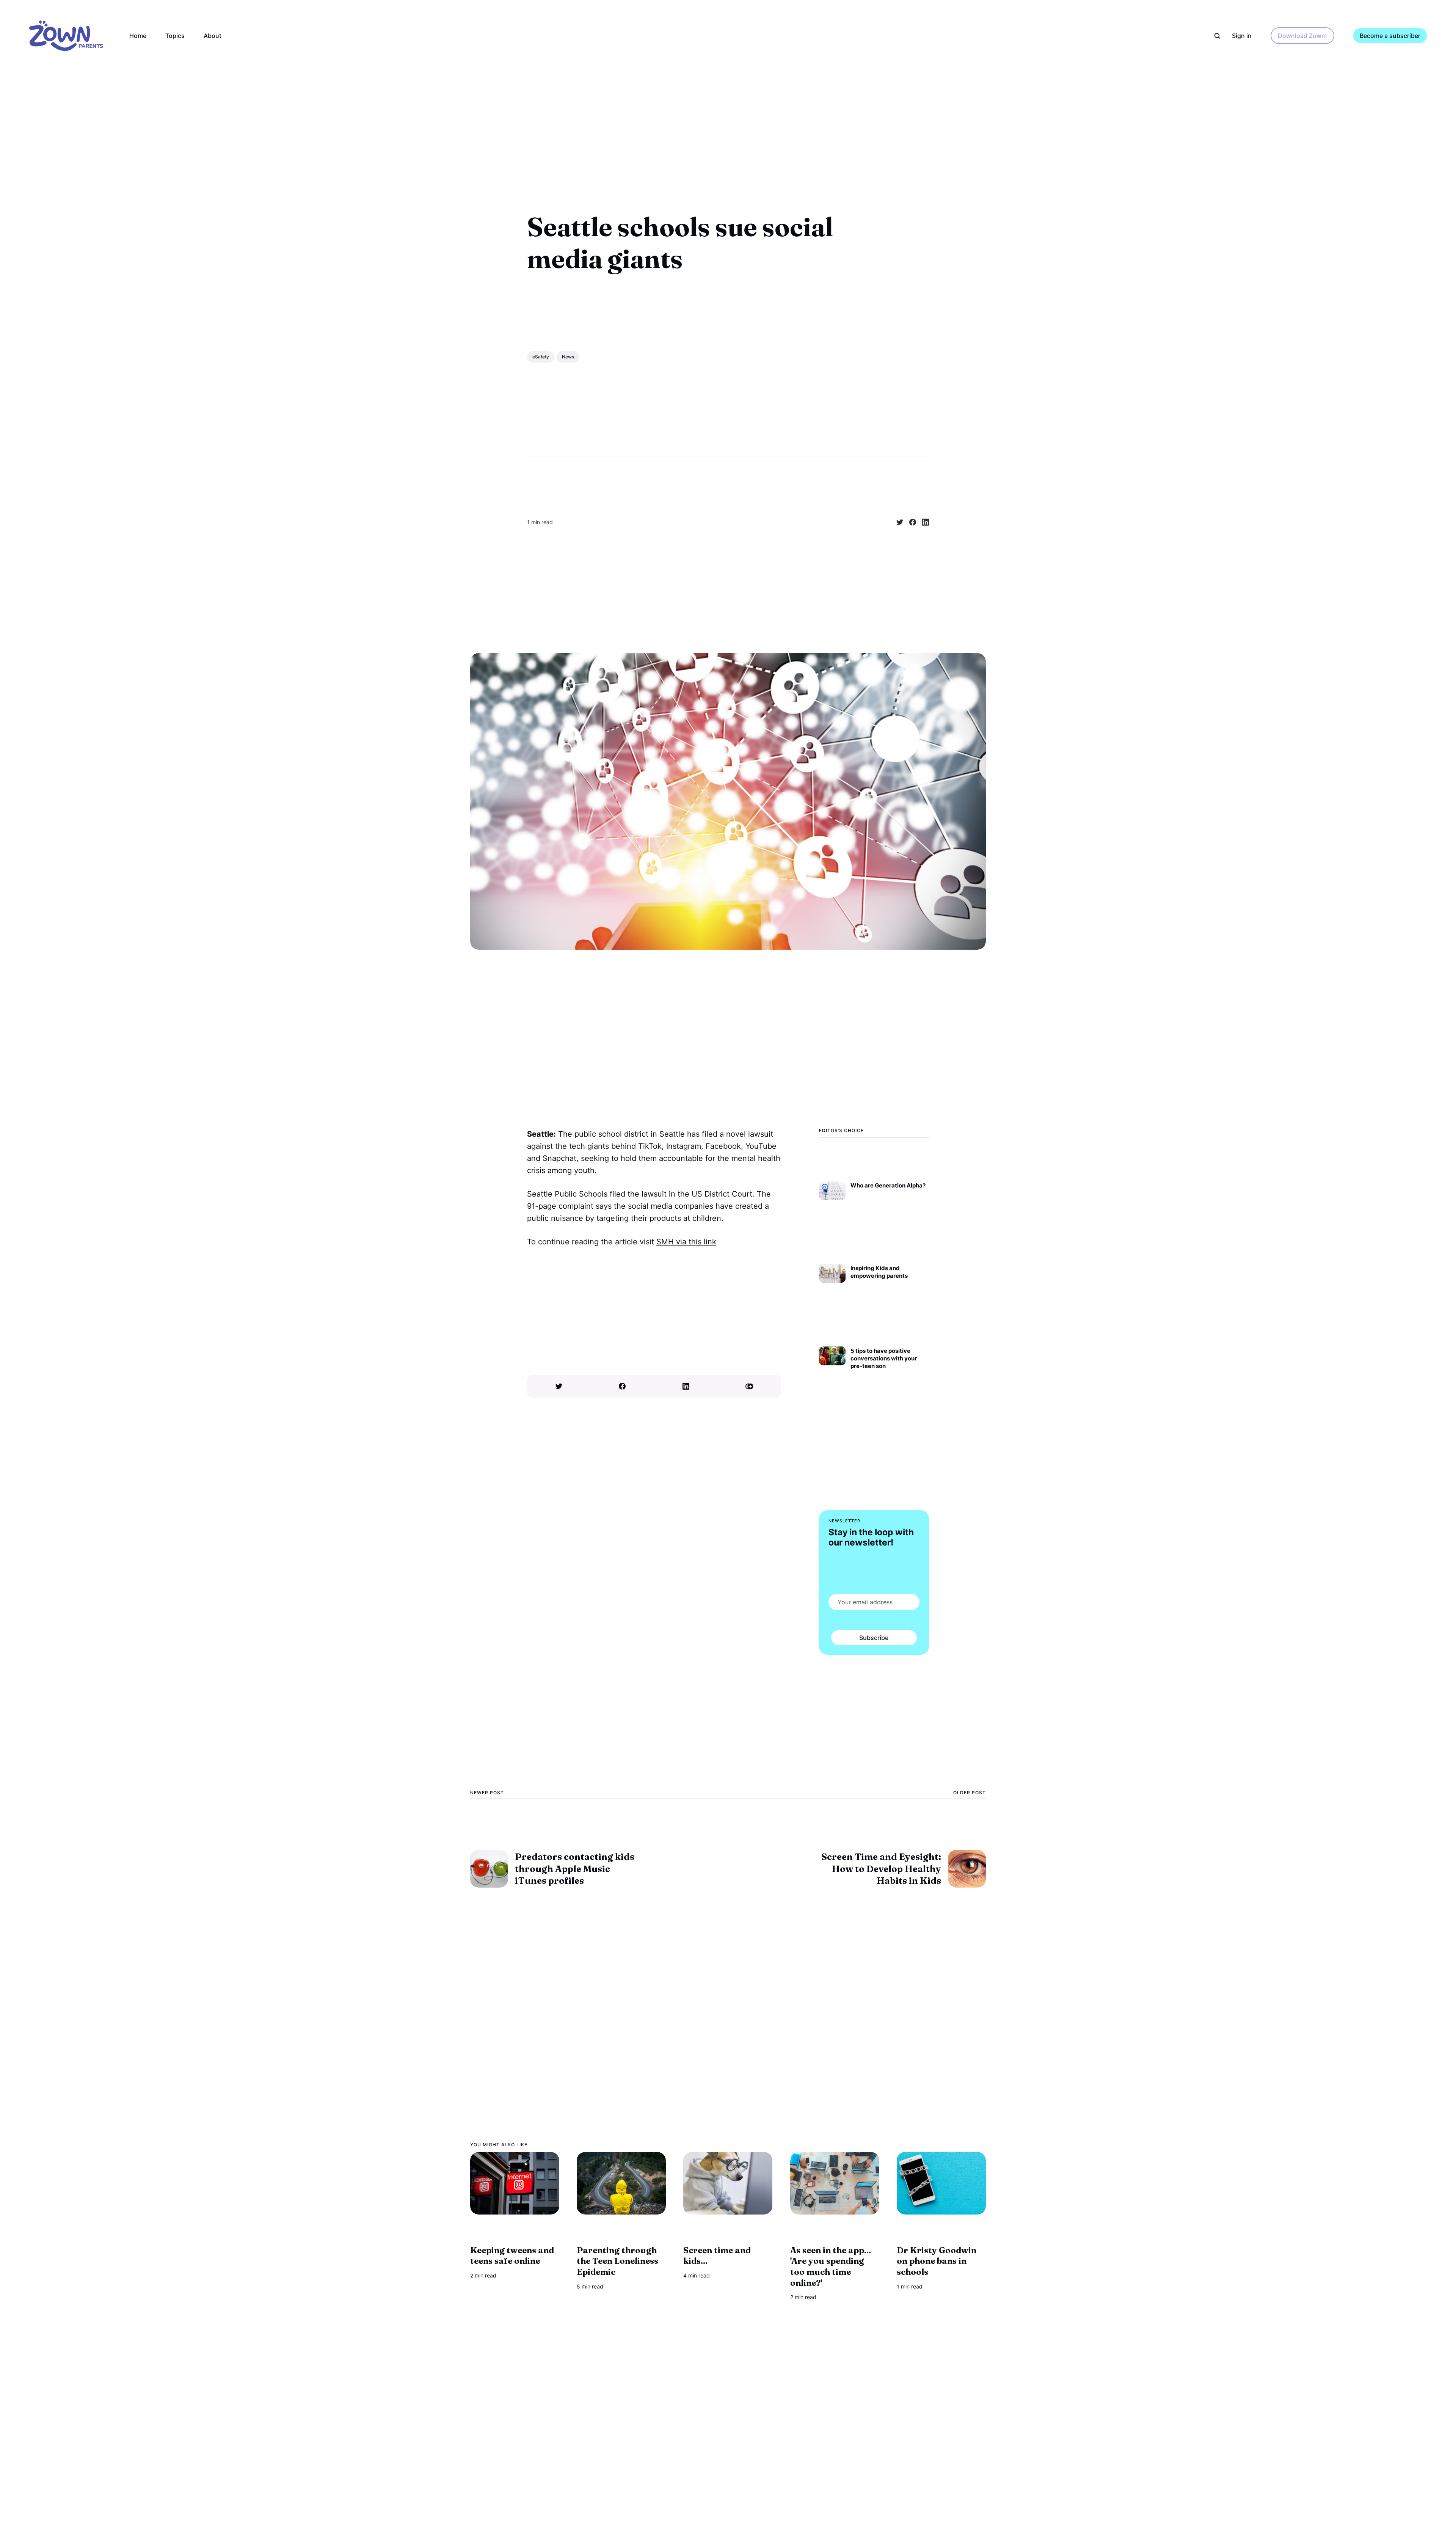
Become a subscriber (1390, 36)
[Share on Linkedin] (923, 522)
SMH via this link (686, 1242)
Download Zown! (1302, 36)
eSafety (541, 357)
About (213, 36)
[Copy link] (750, 1386)
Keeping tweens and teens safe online (512, 2256)
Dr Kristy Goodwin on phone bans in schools (937, 2261)
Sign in (1242, 36)
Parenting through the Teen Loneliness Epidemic (617, 2261)
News (568, 357)
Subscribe (874, 1638)
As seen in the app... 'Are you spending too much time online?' (831, 2266)
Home (138, 36)
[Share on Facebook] (910, 522)
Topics (175, 36)
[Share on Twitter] (897, 522)
